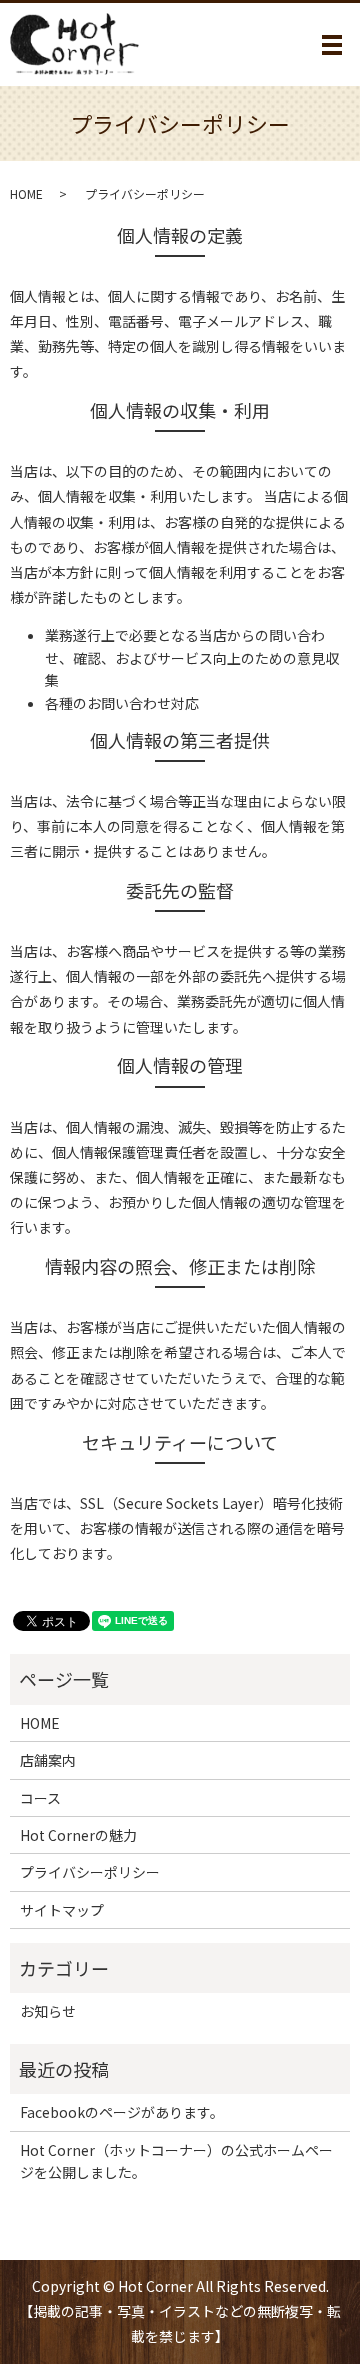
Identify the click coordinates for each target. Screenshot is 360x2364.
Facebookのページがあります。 (122, 2112)
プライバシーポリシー (90, 1872)
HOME (26, 193)
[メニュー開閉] (332, 45)
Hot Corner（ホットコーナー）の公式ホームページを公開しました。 (176, 2161)
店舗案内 (48, 1760)
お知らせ (48, 2011)
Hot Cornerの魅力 (78, 1835)
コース (40, 1798)
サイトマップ (62, 1910)
